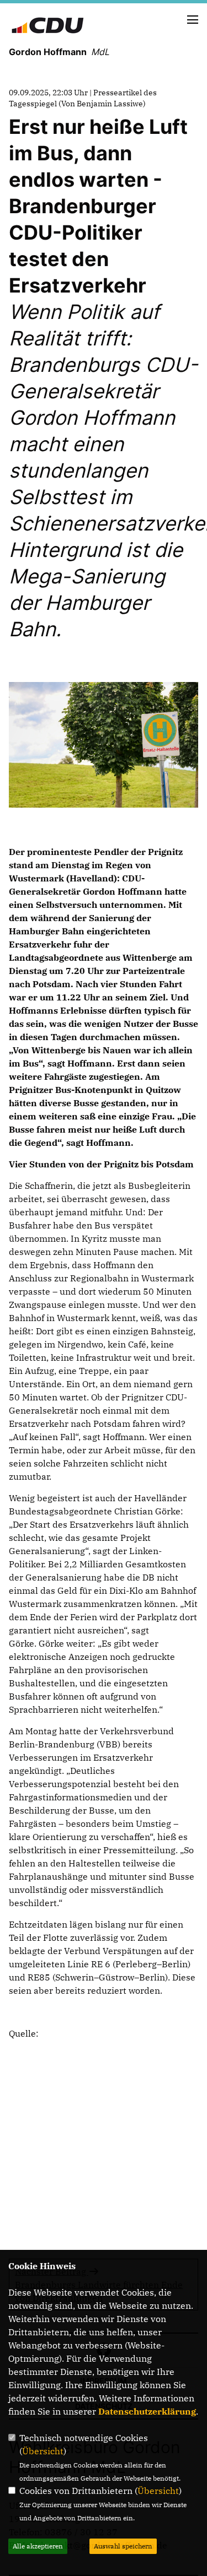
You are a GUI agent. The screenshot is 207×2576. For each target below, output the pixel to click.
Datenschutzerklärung (147, 2411)
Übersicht (43, 2451)
